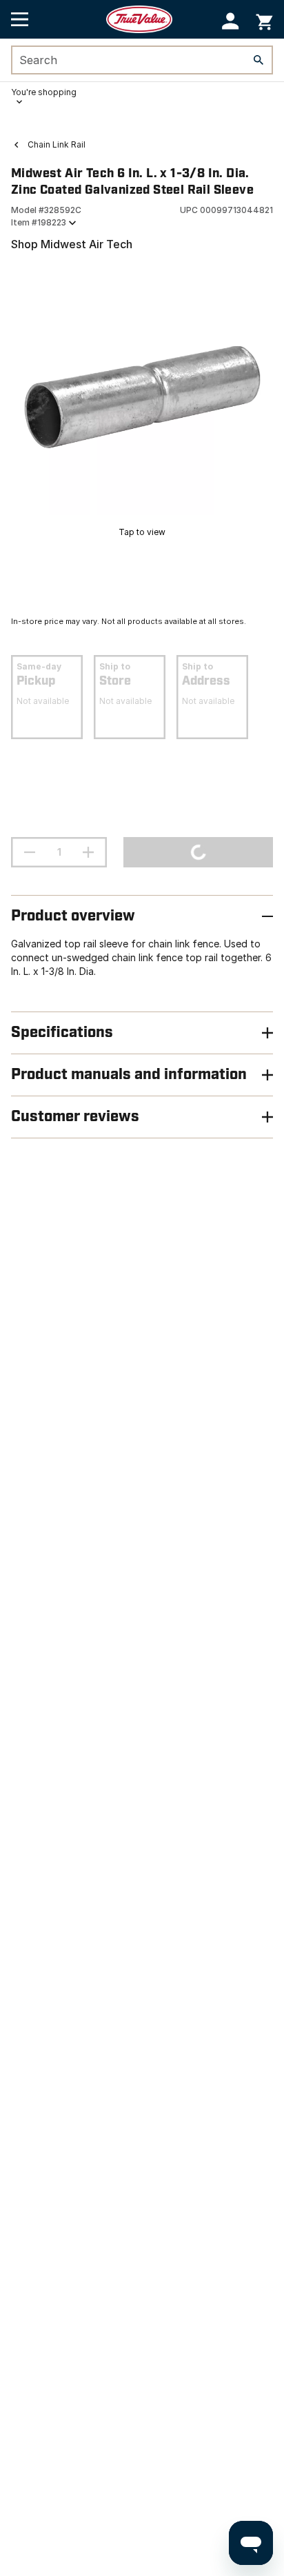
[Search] (258, 60)
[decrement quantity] (30, 852)
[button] (231, 21)
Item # (39, 222)
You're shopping (44, 92)
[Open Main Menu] (20, 19)
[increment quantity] (88, 852)
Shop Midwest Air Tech (72, 244)
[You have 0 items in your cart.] (264, 20)
